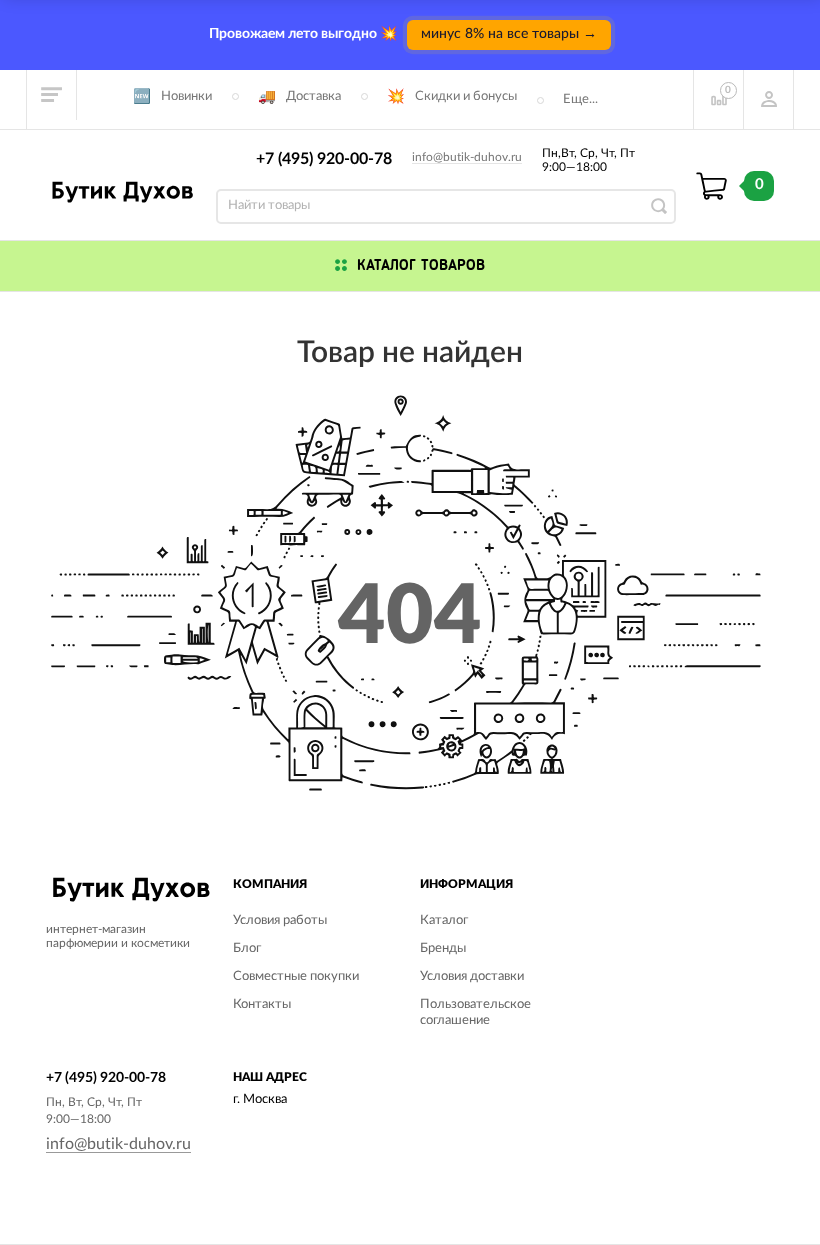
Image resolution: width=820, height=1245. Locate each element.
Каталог (444, 920)
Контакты (262, 1004)
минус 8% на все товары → (509, 34)
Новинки (186, 96)
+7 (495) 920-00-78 (324, 159)
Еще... (580, 99)
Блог (247, 948)
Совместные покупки (296, 976)
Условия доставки (472, 976)
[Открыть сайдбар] (52, 95)
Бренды (443, 948)
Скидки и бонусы (466, 96)
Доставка (313, 96)
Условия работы (280, 920)
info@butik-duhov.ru (467, 157)
